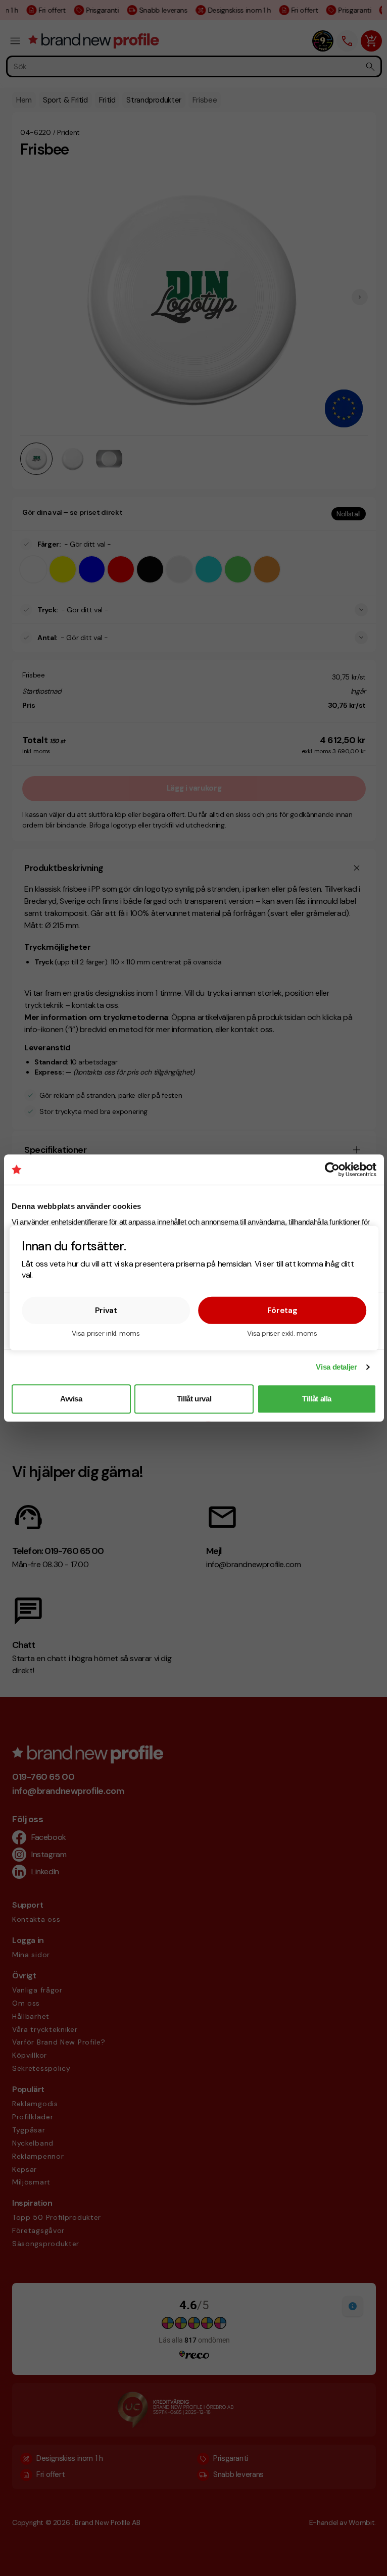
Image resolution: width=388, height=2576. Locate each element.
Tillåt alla (317, 1399)
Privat (106, 1310)
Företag (282, 1310)
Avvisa (71, 1399)
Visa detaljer (336, 1367)
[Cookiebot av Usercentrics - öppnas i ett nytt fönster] (332, 1170)
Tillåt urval (194, 1399)
